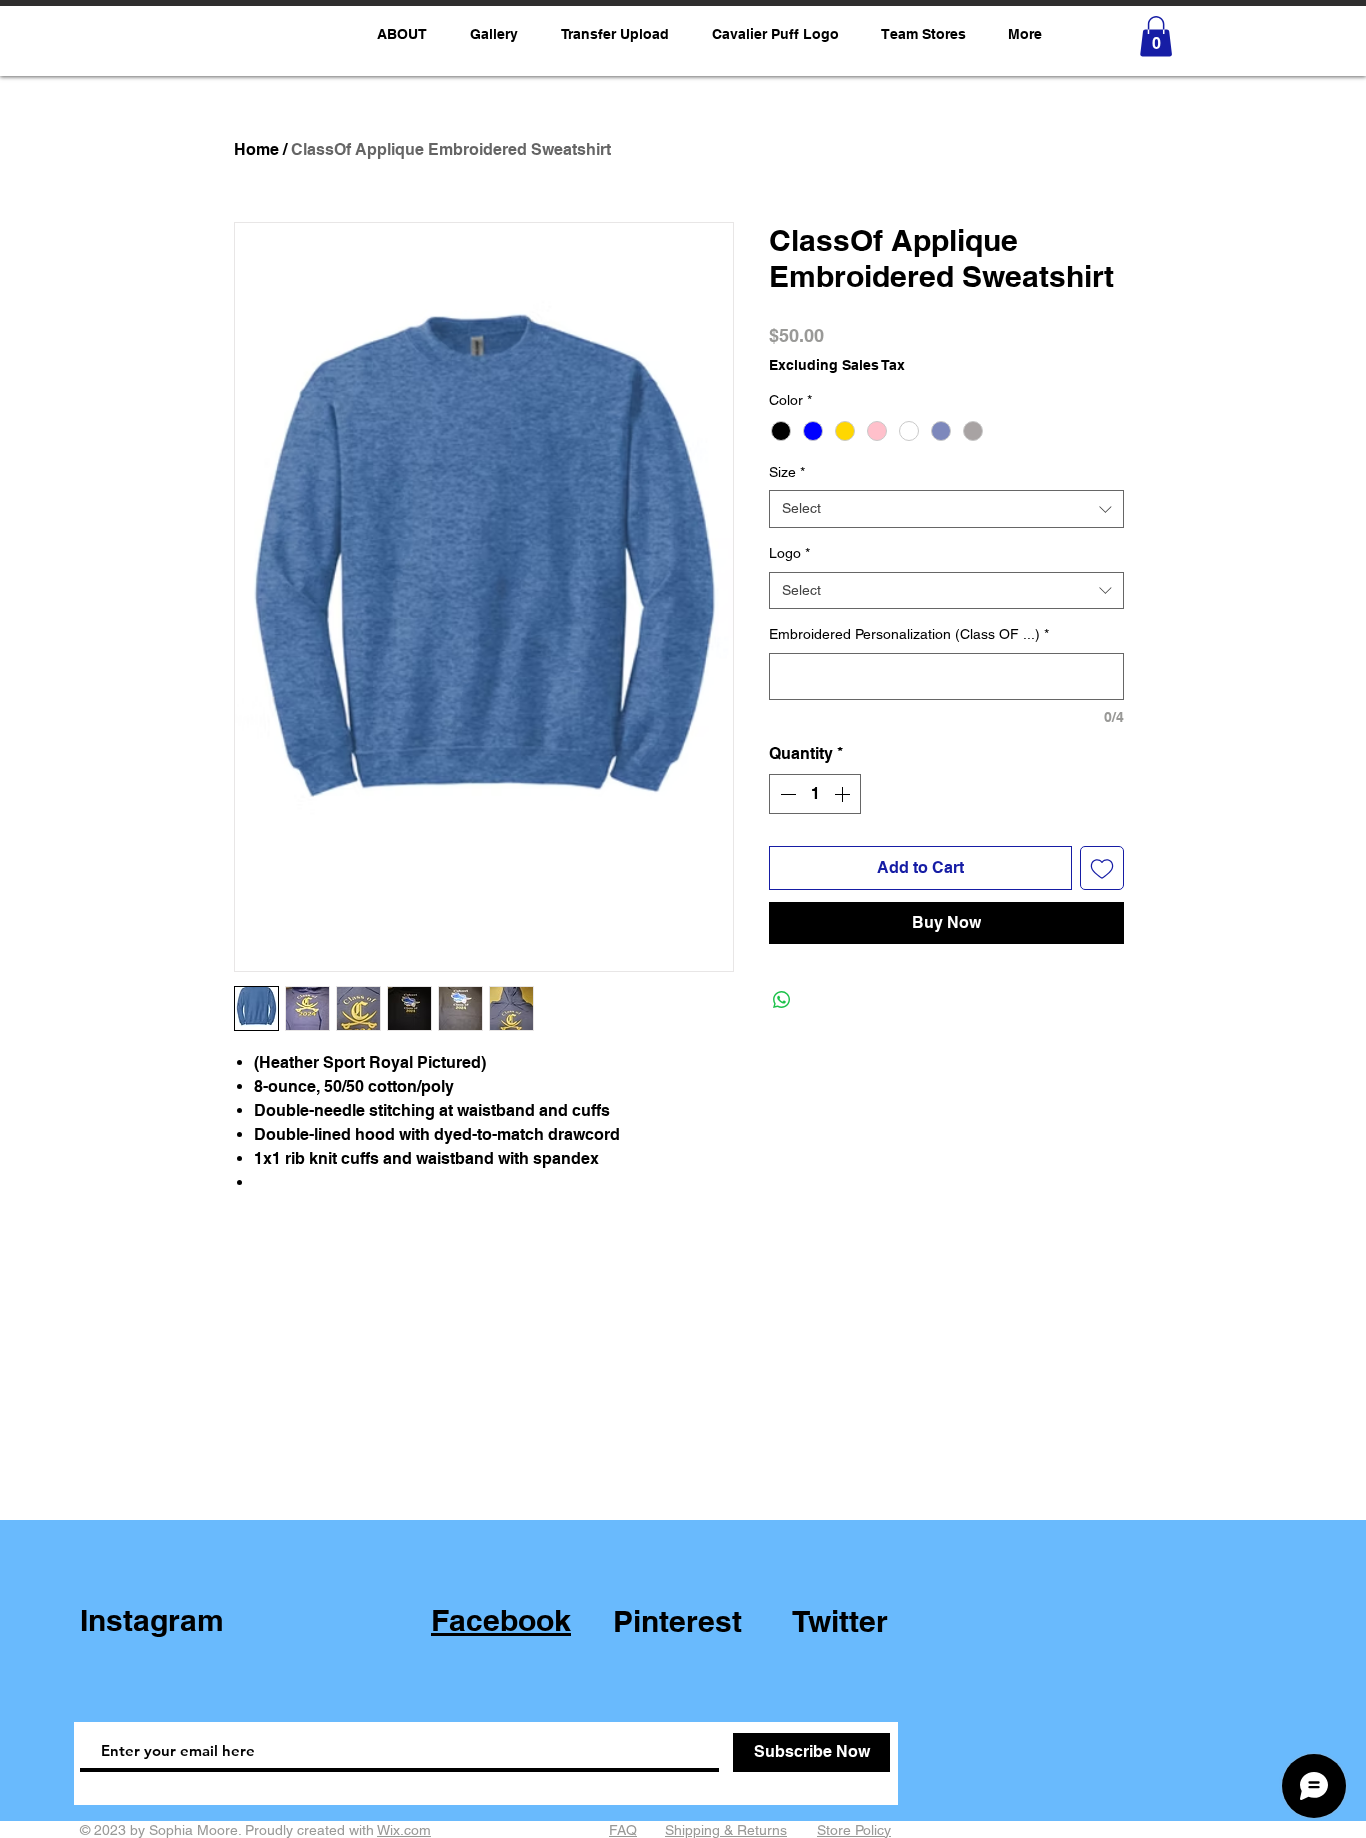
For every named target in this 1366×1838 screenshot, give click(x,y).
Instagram (152, 1620)
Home (256, 149)
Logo (789, 553)
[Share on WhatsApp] (782, 1000)
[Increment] (844, 794)
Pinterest (677, 1621)
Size (787, 472)
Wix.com (404, 1830)
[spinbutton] (815, 794)
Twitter (840, 1621)
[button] (923, 34)
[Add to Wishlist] (1102, 868)
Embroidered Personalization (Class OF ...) (909, 634)
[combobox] (946, 509)
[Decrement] (786, 794)
